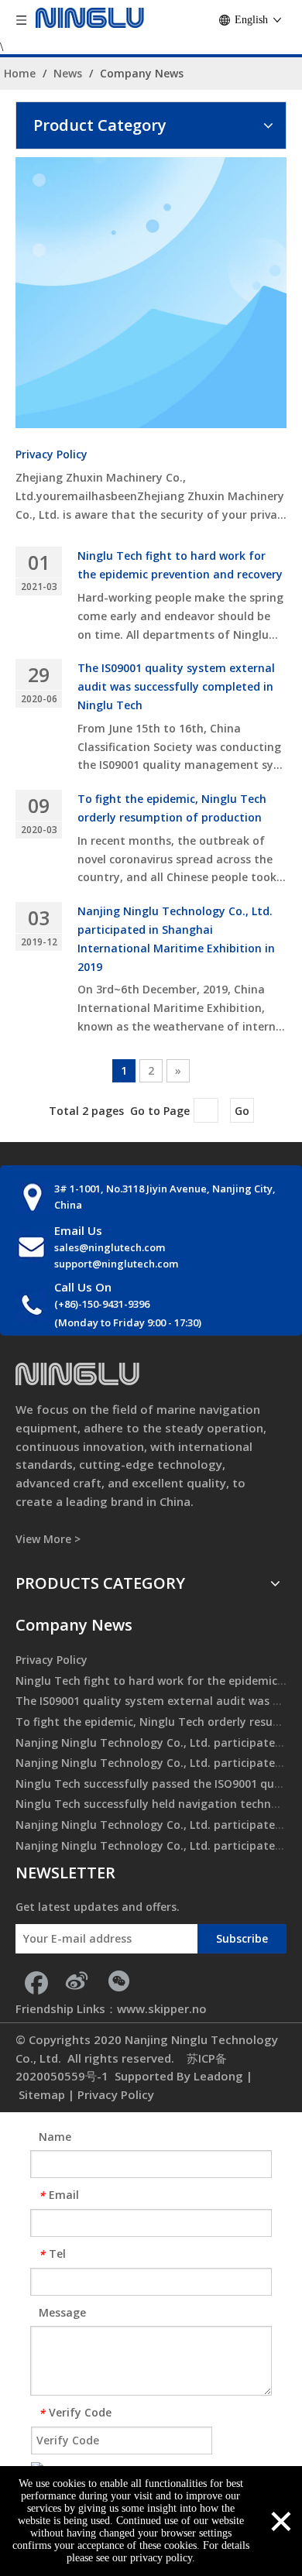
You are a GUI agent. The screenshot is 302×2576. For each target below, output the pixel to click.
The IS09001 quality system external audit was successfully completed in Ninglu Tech (176, 686)
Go (242, 1111)
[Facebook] (35, 1981)
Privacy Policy (51, 454)
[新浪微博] (77, 1981)
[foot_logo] (77, 1374)
